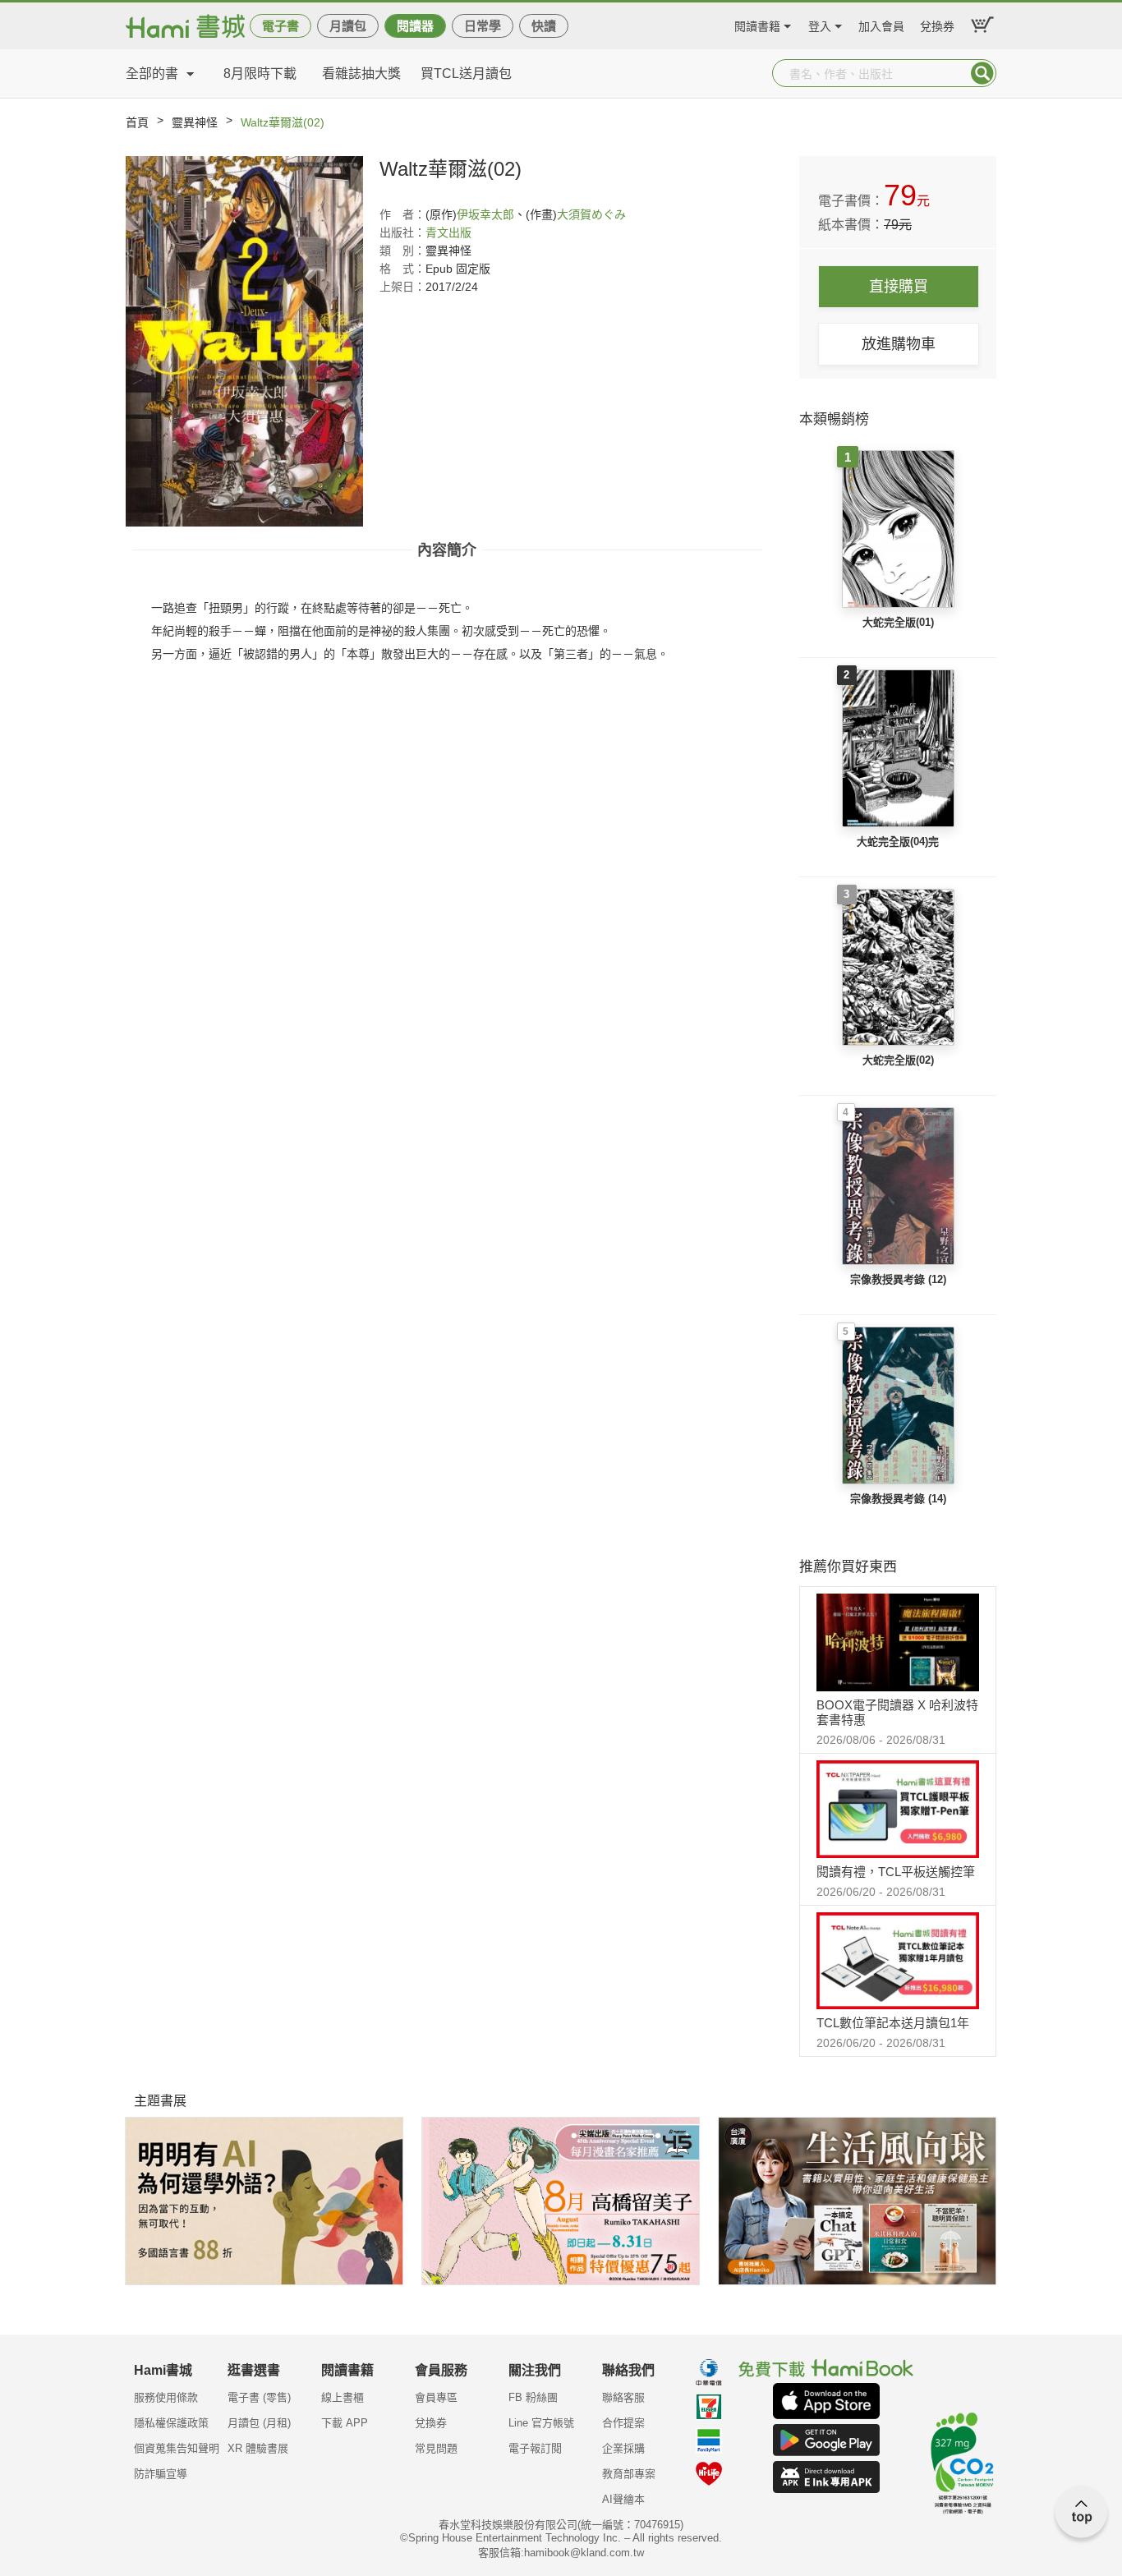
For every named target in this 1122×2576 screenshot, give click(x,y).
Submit (982, 73)
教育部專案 (629, 2474)
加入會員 (881, 24)
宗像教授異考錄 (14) (898, 1499)
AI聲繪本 (623, 2499)
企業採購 (623, 2448)
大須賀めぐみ (591, 214)
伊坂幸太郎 (485, 214)
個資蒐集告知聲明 (177, 2448)
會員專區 (436, 2397)
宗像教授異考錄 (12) (898, 1279)
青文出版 (448, 232)
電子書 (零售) (259, 2397)
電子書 (280, 26)
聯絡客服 (623, 2397)
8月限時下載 (260, 74)
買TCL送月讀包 (466, 74)
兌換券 (937, 24)
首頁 (137, 122)
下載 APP (345, 2423)
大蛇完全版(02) (898, 1060)
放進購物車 (899, 344)
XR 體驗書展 (258, 2448)
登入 (820, 24)
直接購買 (899, 287)
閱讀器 (415, 26)
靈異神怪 (195, 122)
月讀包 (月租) (259, 2423)
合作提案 (623, 2423)
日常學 (483, 26)
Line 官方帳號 (541, 2423)
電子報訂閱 (535, 2448)
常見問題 (436, 2448)
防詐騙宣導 (161, 2474)
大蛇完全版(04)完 (898, 842)
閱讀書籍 (757, 24)
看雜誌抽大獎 (361, 74)
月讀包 (348, 26)
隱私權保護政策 (171, 2423)
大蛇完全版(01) (898, 622)
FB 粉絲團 (533, 2397)
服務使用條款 (166, 2397)
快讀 (544, 26)
